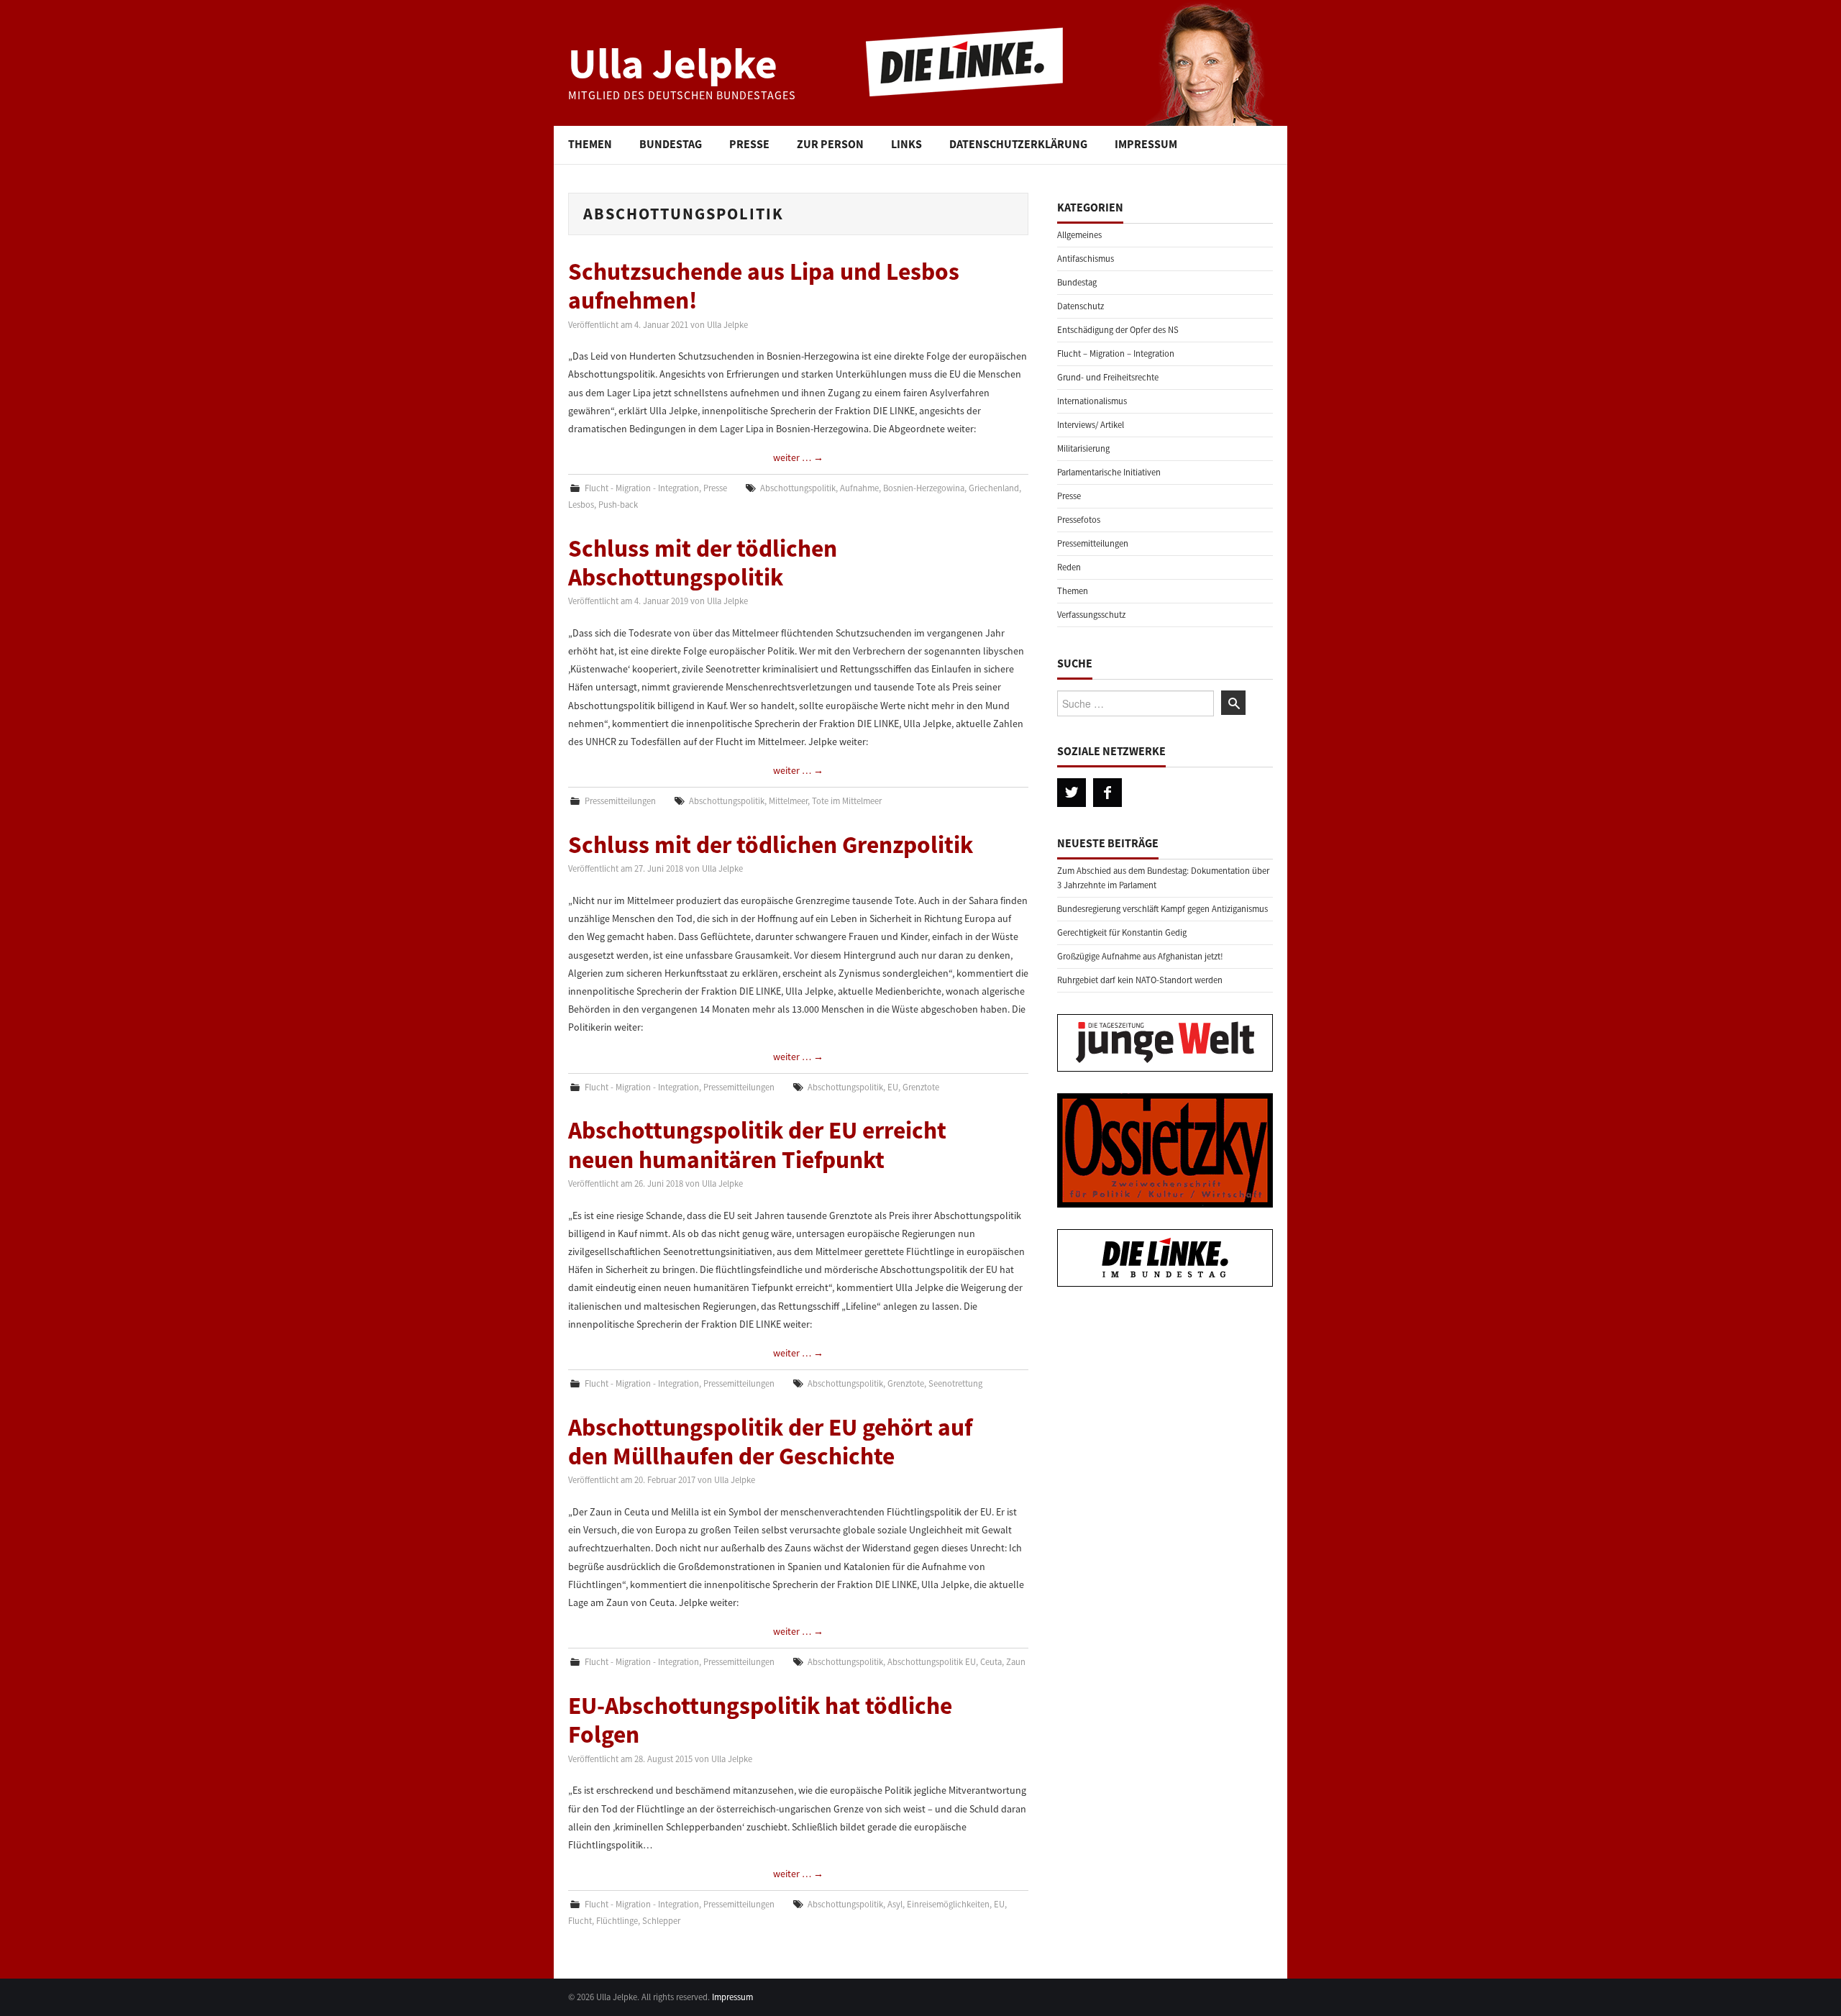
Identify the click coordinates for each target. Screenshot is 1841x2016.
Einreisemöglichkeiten (948, 1904)
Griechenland (994, 488)
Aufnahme (859, 488)
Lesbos (581, 505)
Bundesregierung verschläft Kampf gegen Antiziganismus (1162, 909)
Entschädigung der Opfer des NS (1118, 330)
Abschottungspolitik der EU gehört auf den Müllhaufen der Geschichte (770, 1441)
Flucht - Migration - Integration (642, 488)
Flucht (580, 1921)
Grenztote (921, 1087)
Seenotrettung (955, 1383)
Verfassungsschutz (1091, 615)
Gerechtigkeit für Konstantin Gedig (1122, 932)
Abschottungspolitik (798, 488)
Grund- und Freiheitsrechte (1108, 377)
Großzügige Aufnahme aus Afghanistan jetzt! (1140, 956)
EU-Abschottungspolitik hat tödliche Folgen (760, 1720)
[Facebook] (1107, 793)
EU (893, 1087)
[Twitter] (1072, 793)
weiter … (798, 457)
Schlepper (661, 1921)
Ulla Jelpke (673, 63)
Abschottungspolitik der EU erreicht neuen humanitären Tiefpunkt (757, 1144)
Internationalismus (1092, 401)
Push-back (618, 505)
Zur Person (830, 144)
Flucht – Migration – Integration (1116, 354)
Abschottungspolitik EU (932, 1662)
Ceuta (991, 1662)
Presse (749, 144)
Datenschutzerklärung (1018, 144)
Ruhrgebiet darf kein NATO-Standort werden (1140, 980)
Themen (590, 144)
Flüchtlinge (617, 1921)
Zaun (1016, 1662)
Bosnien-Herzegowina (924, 488)
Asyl (895, 1904)
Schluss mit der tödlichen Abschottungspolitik (703, 562)
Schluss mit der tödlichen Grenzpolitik (771, 844)
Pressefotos (1079, 520)
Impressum (1146, 144)
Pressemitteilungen (620, 801)
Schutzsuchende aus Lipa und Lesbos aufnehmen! (764, 286)
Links (906, 144)
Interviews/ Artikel (1091, 425)
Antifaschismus (1086, 259)
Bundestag (671, 144)
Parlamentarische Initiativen (1109, 472)
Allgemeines (1079, 235)
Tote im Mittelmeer (847, 801)
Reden (1069, 567)
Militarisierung (1083, 448)
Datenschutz (1081, 306)
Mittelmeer (788, 801)
